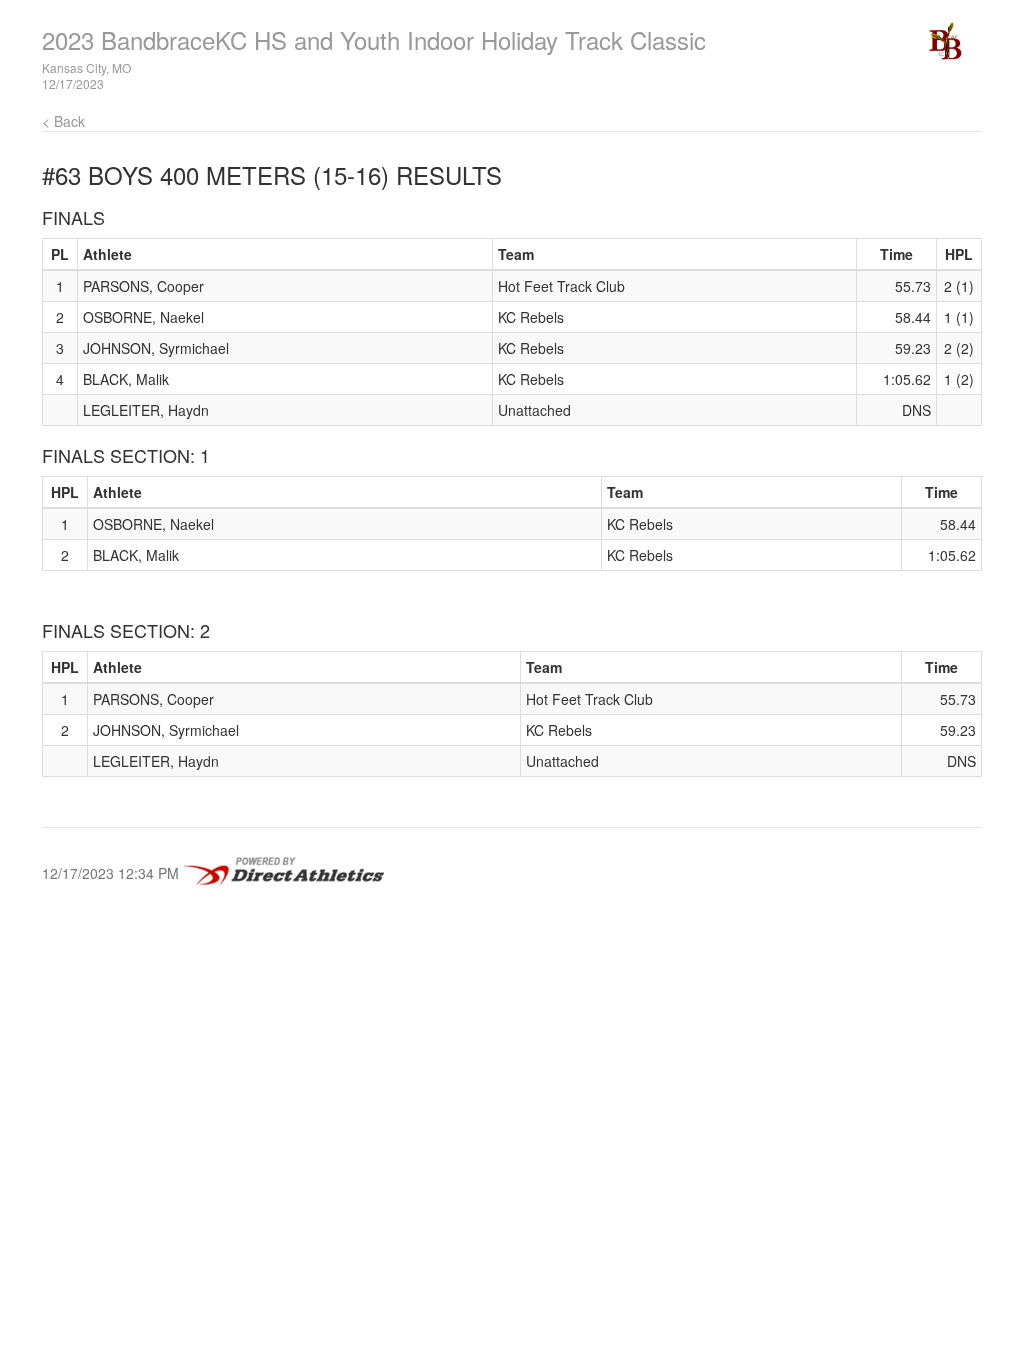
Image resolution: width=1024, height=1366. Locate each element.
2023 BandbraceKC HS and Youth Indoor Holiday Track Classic (374, 39)
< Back (63, 121)
